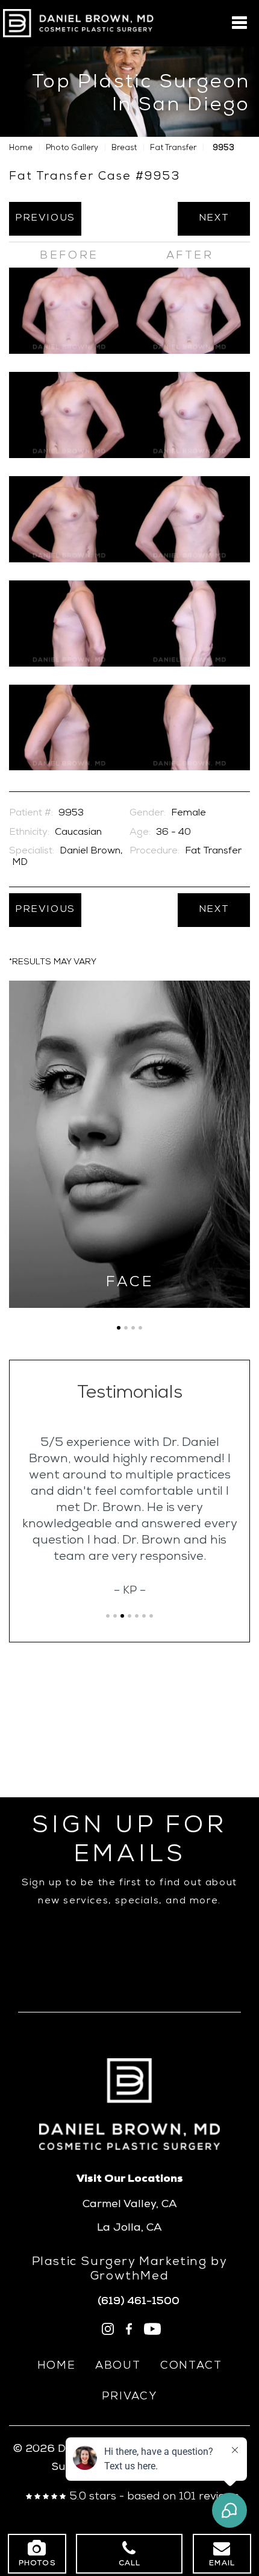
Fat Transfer (173, 149)
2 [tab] (126, 1328)
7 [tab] (151, 1616)
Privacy (129, 2397)
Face (130, 1283)
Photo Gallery (72, 149)
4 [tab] (140, 1328)
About (118, 2366)
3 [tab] (133, 1328)
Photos (37, 2564)
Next (214, 219)
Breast (124, 149)
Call (130, 2564)
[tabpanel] (129, 1144)
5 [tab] (137, 1616)
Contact (191, 2366)
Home (21, 149)
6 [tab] (144, 1616)
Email (222, 2564)
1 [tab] (119, 1328)
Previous (45, 219)
